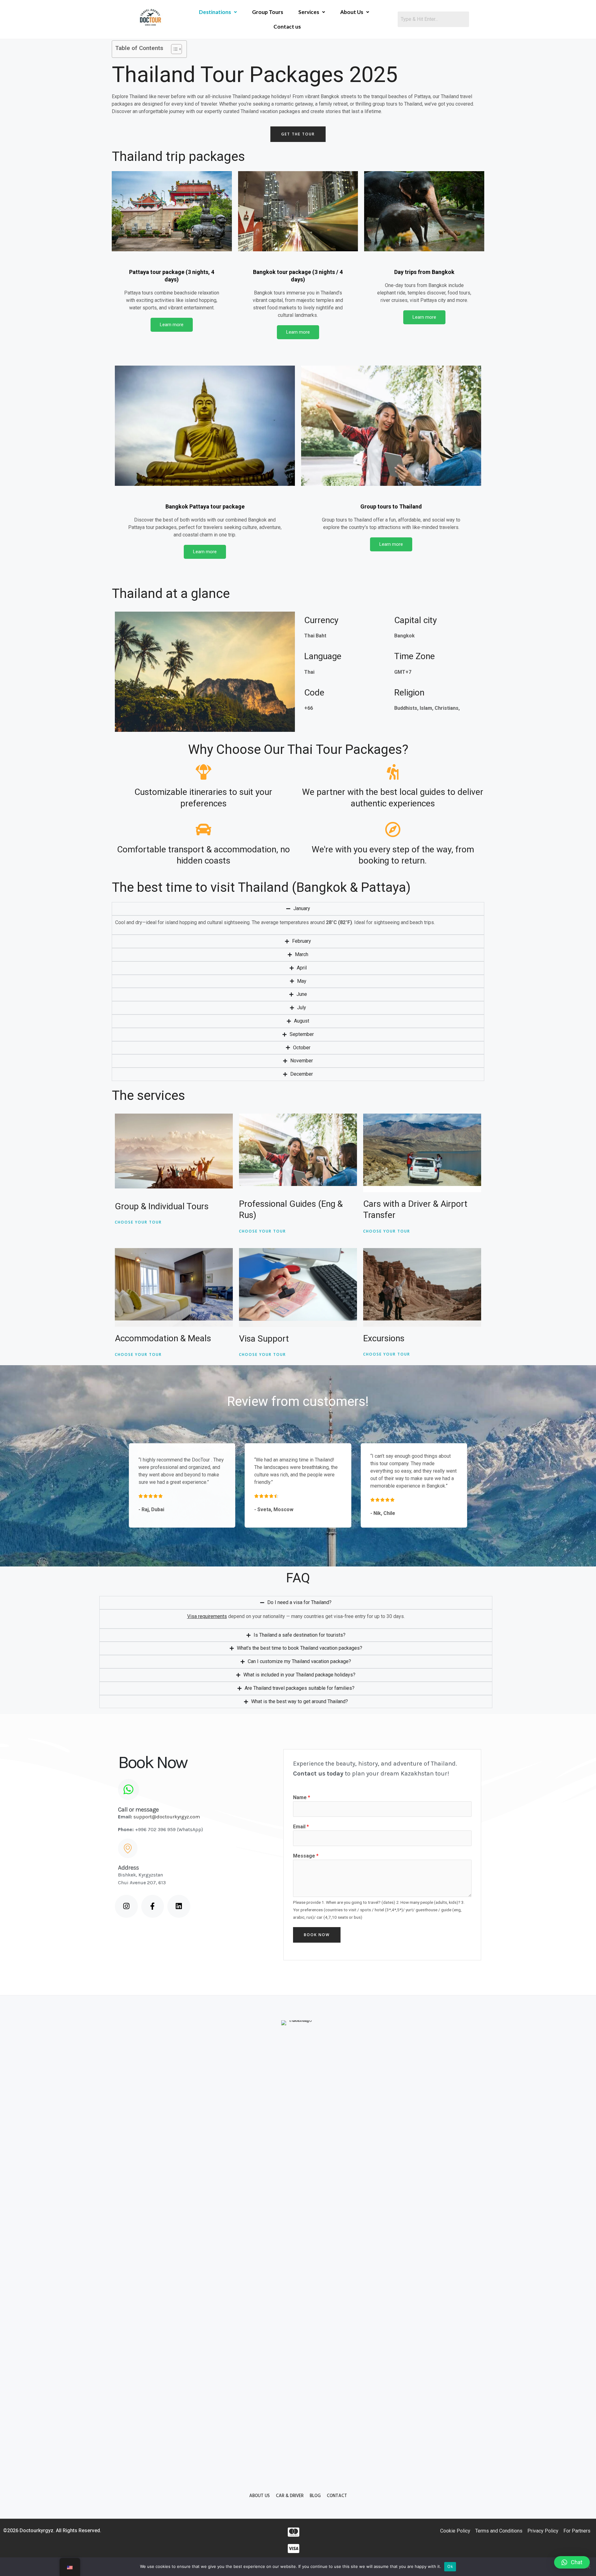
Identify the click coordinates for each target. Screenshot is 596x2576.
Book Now (317, 1935)
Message (306, 1856)
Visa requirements (207, 1616)
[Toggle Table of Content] (173, 49)
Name (302, 1797)
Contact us (287, 27)
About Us (352, 12)
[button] (572, 2562)
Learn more (172, 325)
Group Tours (268, 12)
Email (301, 1827)
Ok (450, 2566)
